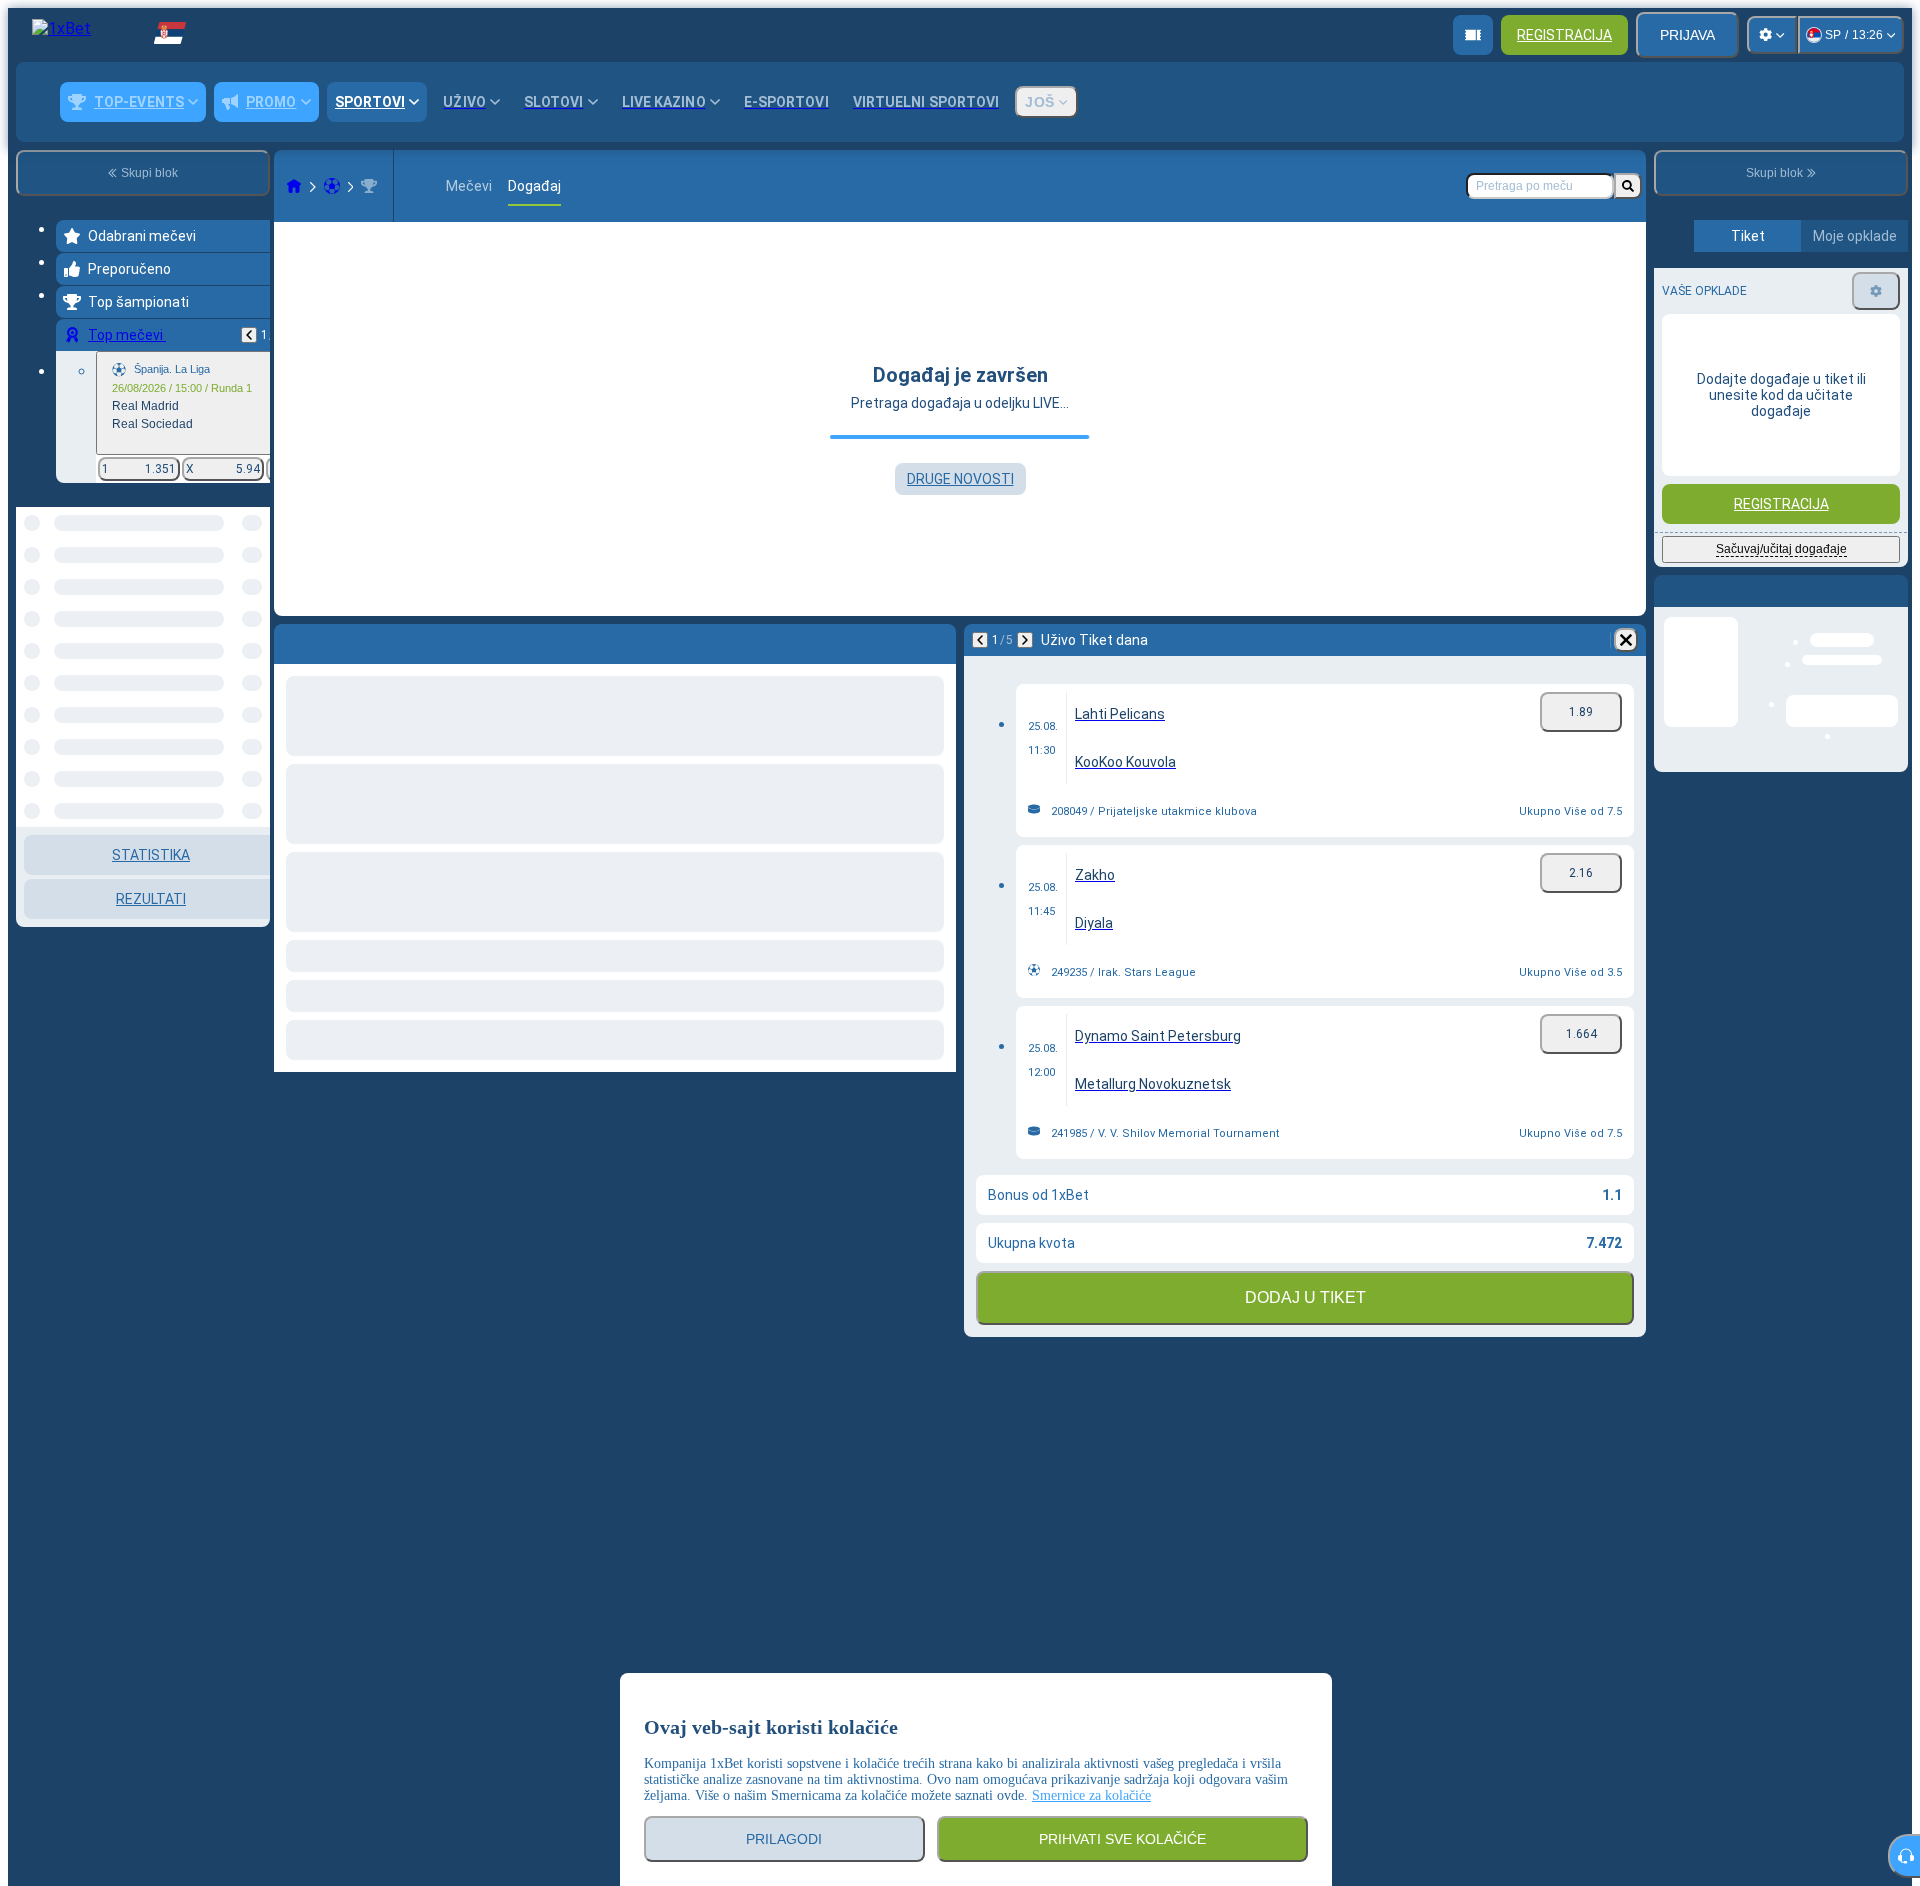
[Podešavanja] (1772, 35)
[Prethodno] (249, 335)
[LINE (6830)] (294, 186)
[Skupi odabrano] (228, 610)
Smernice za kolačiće (1091, 1795)
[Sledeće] (1025, 640)
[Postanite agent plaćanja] (1473, 35)
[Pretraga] (1628, 186)
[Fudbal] (332, 186)
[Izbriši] (1626, 640)
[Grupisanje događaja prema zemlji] (253, 610)
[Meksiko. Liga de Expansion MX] (369, 186)
